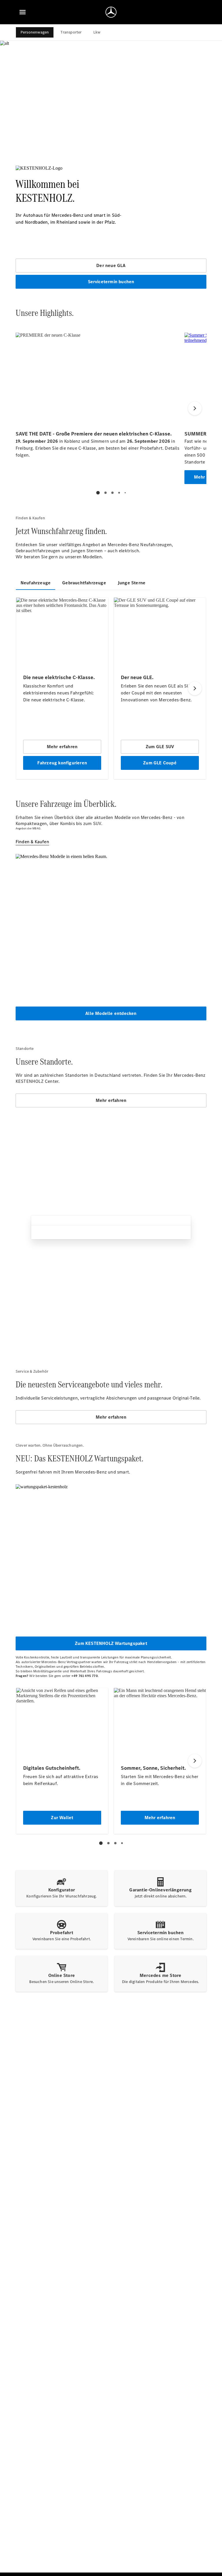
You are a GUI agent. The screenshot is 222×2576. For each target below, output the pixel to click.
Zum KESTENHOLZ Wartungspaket (111, 1643)
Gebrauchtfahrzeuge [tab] (84, 583)
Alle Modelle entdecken (111, 1013)
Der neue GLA (111, 265)
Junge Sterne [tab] (132, 583)
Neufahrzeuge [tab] (36, 583)
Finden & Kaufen (32, 842)
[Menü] (23, 12)
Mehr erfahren (111, 1100)
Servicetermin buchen (111, 282)
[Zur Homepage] (111, 12)
